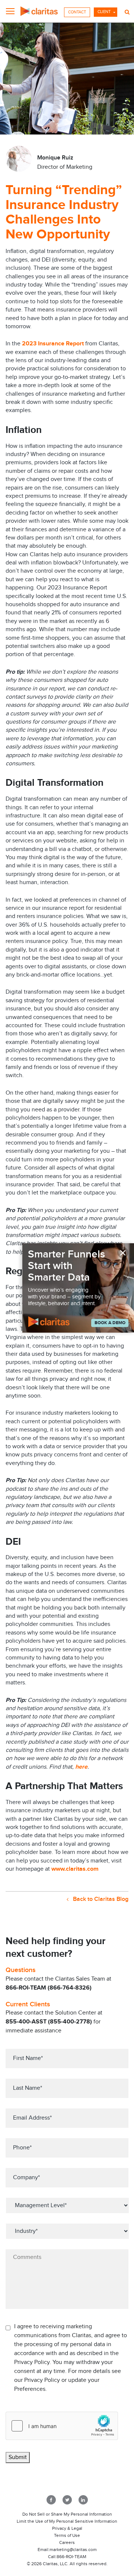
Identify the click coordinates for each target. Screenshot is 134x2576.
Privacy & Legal (67, 2528)
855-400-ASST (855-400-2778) (49, 2022)
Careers (67, 2542)
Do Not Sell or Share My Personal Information (67, 2514)
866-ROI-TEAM (71, 2557)
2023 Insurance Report (53, 344)
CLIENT (104, 12)
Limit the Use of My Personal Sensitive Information (67, 2521)
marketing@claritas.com (73, 2550)
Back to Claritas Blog (100, 1899)
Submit (18, 2457)
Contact (77, 12)
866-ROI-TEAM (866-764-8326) (49, 1988)
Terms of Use (67, 2535)
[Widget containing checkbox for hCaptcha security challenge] (62, 2426)
